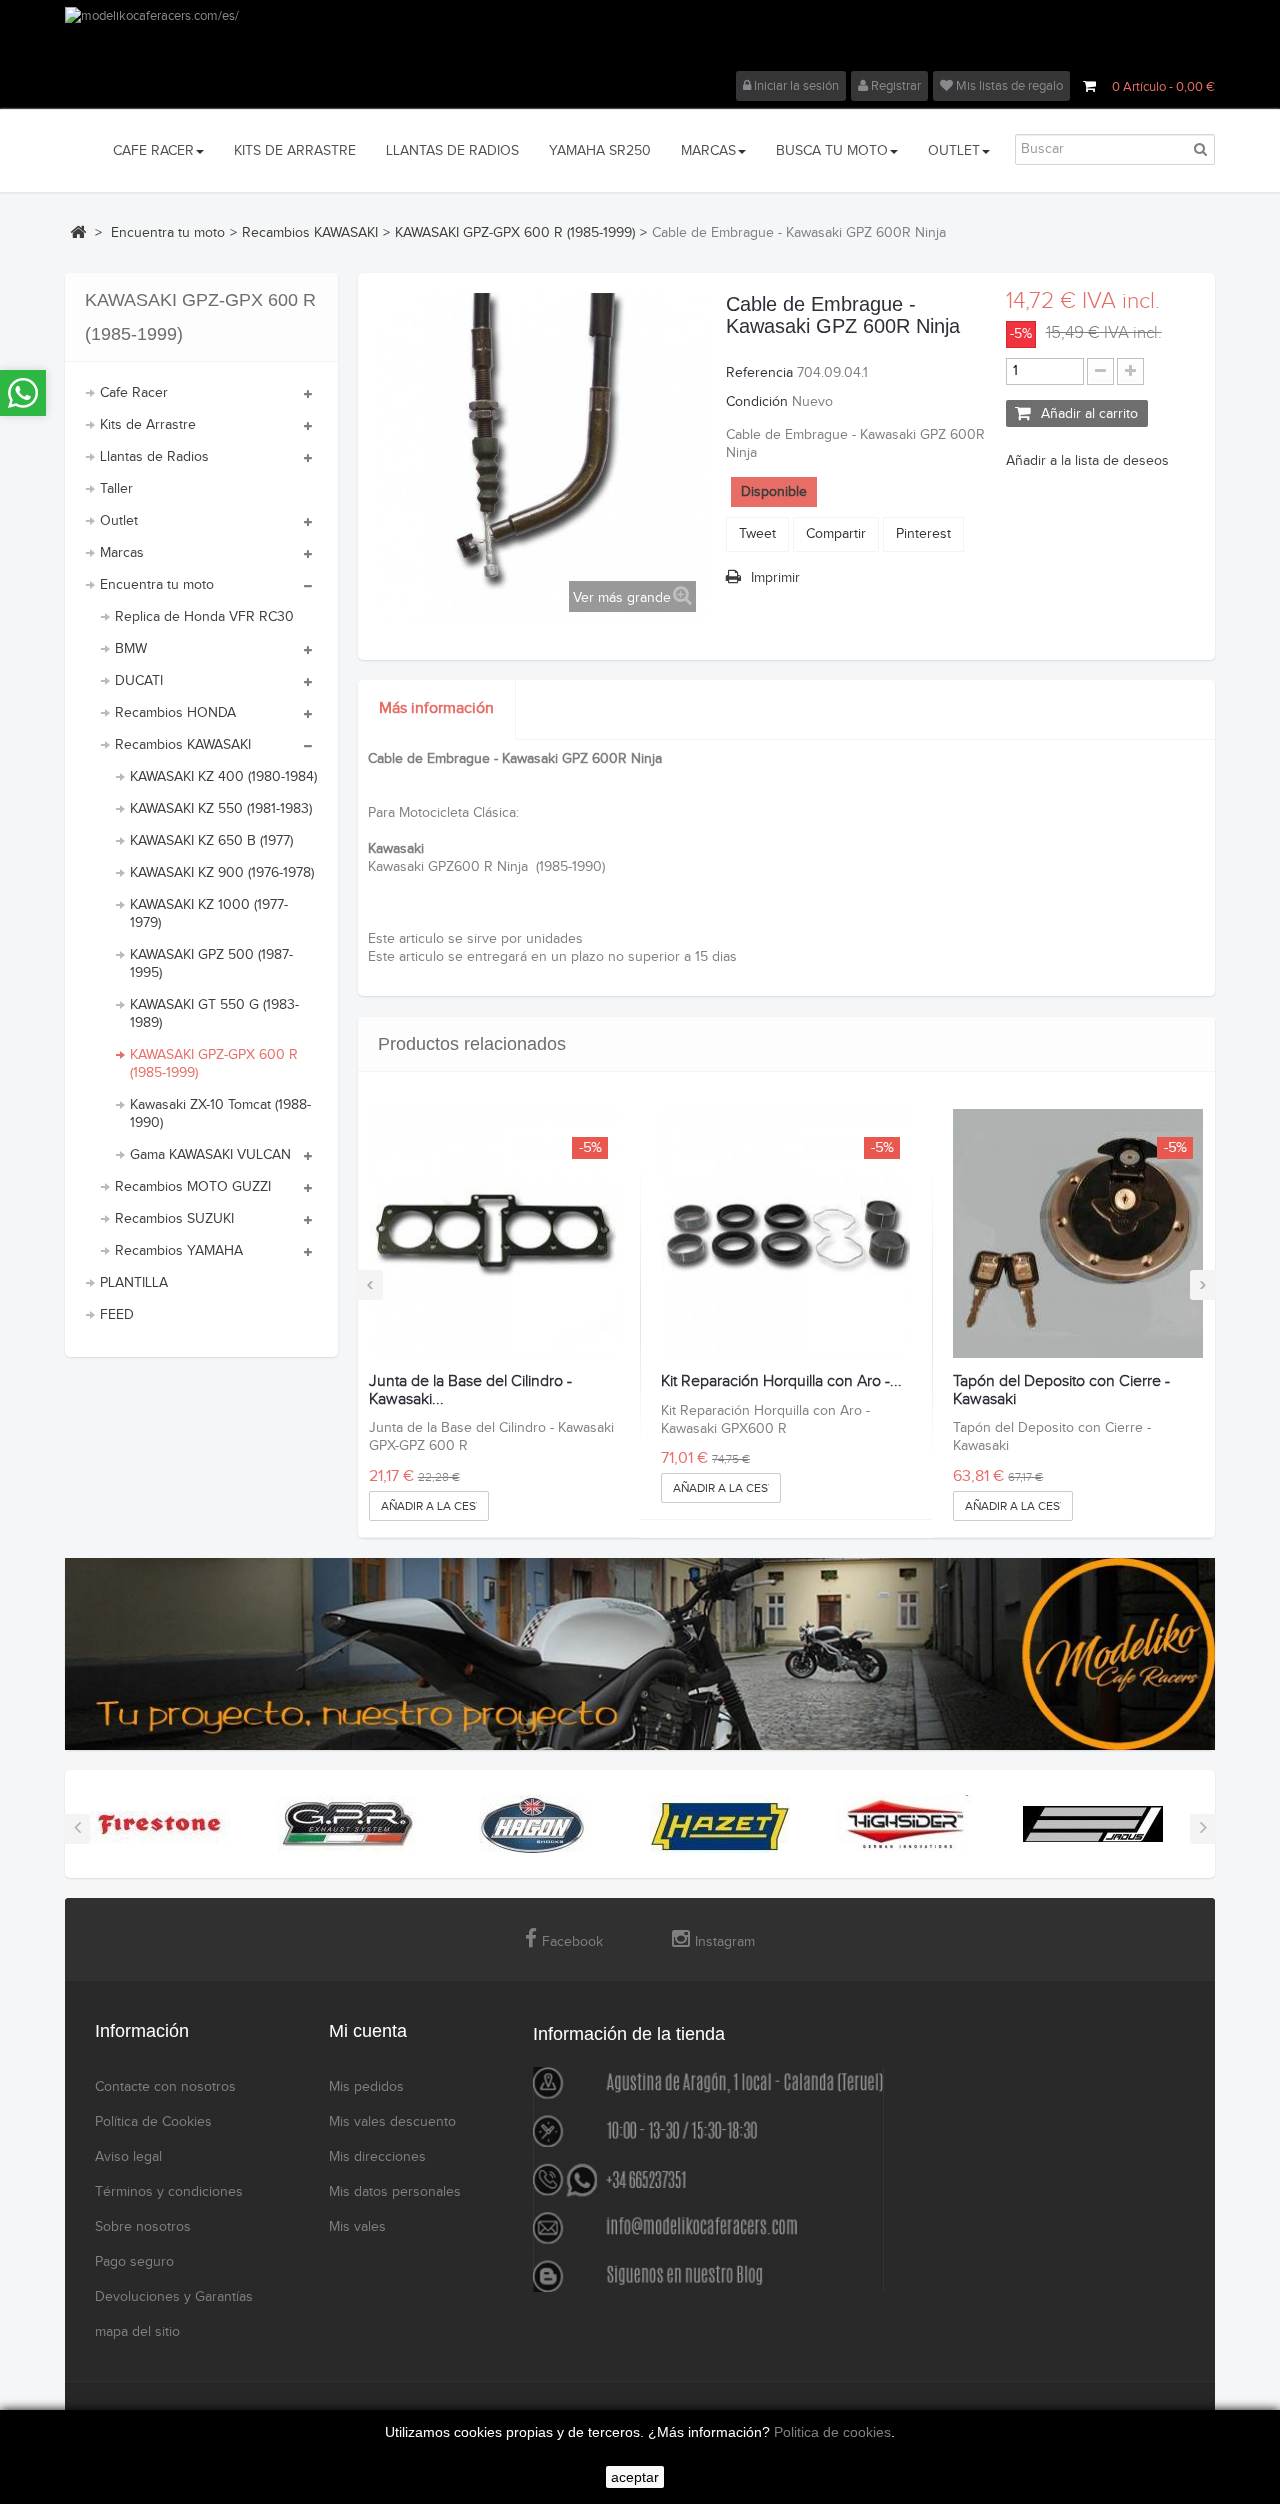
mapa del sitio (137, 2332)
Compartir (836, 534)
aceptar (635, 2477)
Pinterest (923, 534)
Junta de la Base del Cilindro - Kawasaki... (470, 1390)
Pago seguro (134, 2262)
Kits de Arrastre (148, 425)
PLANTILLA (134, 1283)
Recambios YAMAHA (179, 1251)
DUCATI (139, 681)
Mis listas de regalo (1008, 86)
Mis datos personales (395, 2192)
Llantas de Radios (154, 457)
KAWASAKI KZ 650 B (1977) (211, 841)
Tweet (757, 534)
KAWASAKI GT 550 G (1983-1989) (214, 1014)
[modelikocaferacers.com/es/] (640, 39)
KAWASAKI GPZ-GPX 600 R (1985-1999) (214, 1064)
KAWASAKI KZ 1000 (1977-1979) (209, 914)
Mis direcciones (377, 2157)
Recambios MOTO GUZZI (193, 1187)
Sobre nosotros (143, 2227)
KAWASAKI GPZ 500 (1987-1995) (211, 964)
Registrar (894, 86)
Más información (436, 708)
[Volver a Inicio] (78, 232)
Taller (116, 489)
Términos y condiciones (169, 2192)
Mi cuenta (368, 2031)
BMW (131, 649)
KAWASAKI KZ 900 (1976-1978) (222, 873)
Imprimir (775, 578)
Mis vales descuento (392, 2122)
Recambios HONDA (175, 713)
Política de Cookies (153, 2122)
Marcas (122, 553)
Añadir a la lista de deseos (1087, 461)
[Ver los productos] (160, 1824)
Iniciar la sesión (795, 86)
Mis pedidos (366, 2087)
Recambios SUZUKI (174, 1219)
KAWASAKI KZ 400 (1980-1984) (223, 777)
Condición (757, 402)
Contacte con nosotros (165, 2087)
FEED (117, 1315)
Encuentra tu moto (157, 585)
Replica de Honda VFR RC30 (204, 617)
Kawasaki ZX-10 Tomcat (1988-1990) (220, 1114)
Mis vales (357, 2227)
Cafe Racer (134, 393)
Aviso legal (128, 2157)
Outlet (119, 521)
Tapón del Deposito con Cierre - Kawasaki (1061, 1390)
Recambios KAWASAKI (183, 745)
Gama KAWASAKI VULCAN (210, 1155)
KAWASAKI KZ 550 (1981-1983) (221, 809)
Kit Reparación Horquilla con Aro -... (781, 1382)
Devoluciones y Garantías (174, 2297)
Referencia (759, 373)
